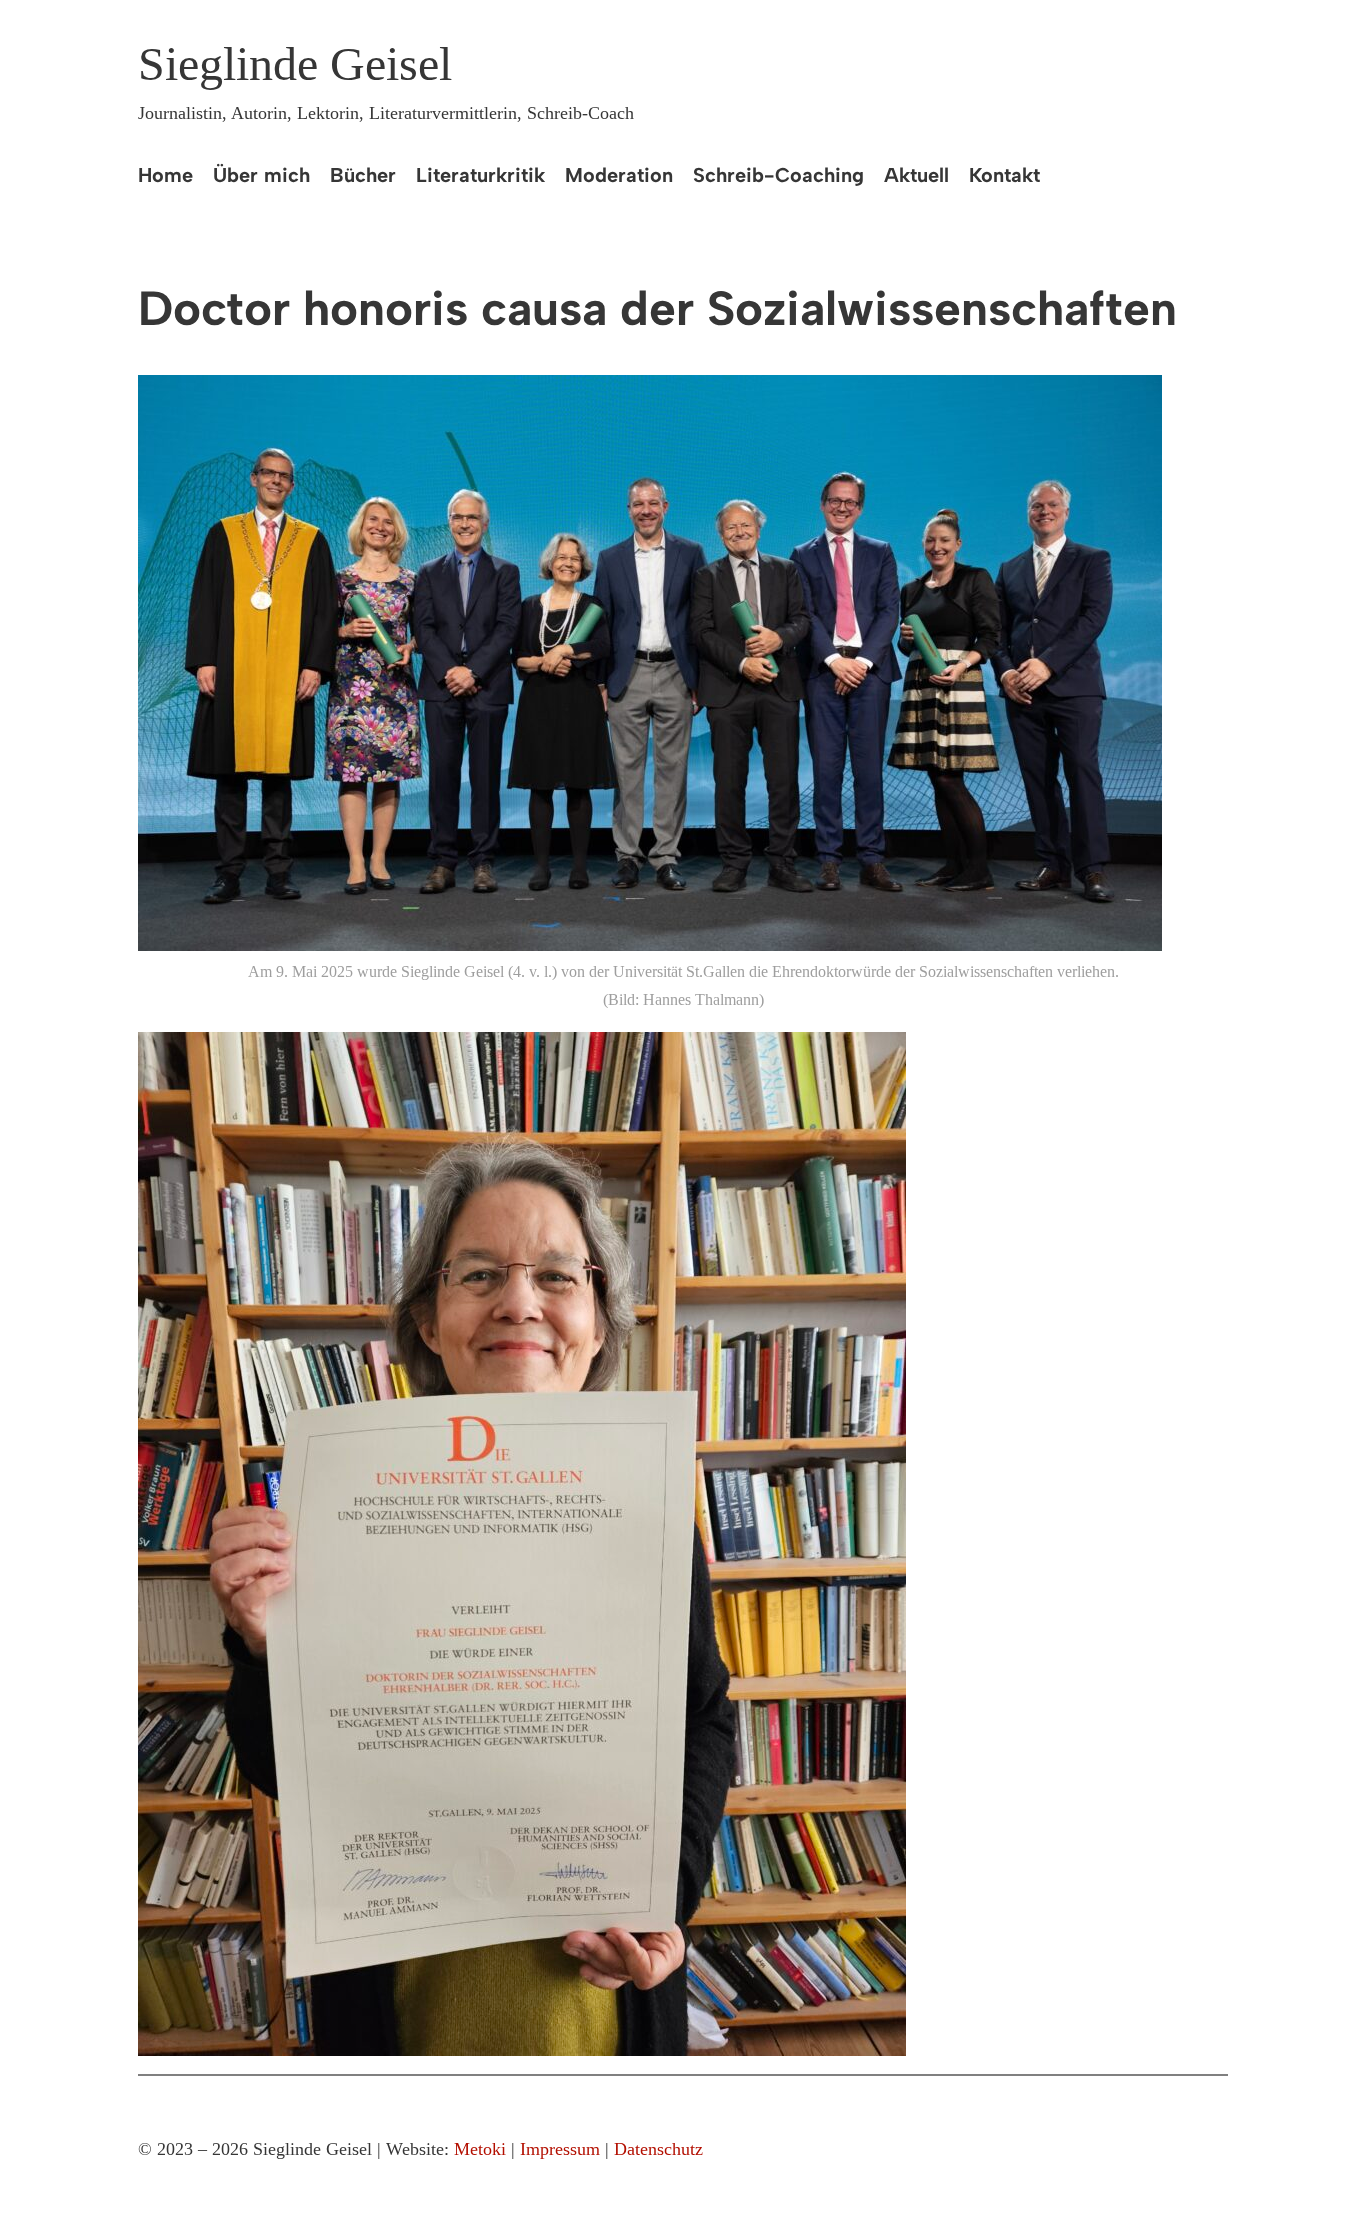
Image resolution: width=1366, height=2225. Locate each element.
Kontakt (1004, 175)
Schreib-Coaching (778, 175)
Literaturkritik (480, 175)
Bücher (363, 175)
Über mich (261, 175)
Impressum (560, 2149)
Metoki (480, 2149)
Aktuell (916, 175)
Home (165, 175)
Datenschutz (658, 2149)
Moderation (619, 175)
